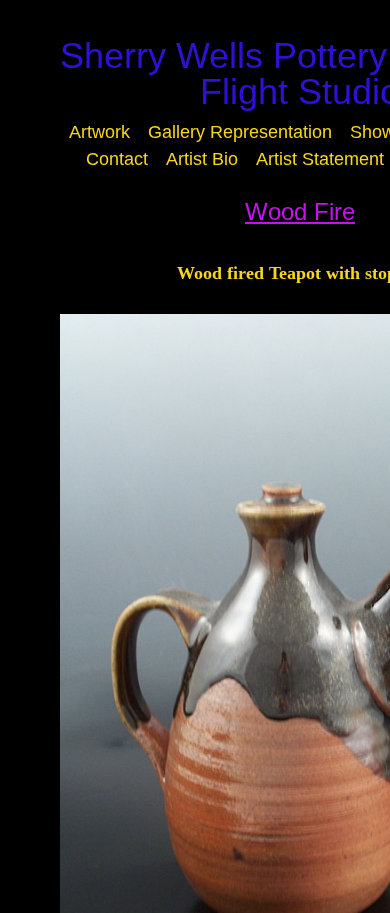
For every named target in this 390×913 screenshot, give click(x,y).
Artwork (99, 132)
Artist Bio (202, 159)
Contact (117, 159)
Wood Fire (300, 211)
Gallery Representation (240, 132)
